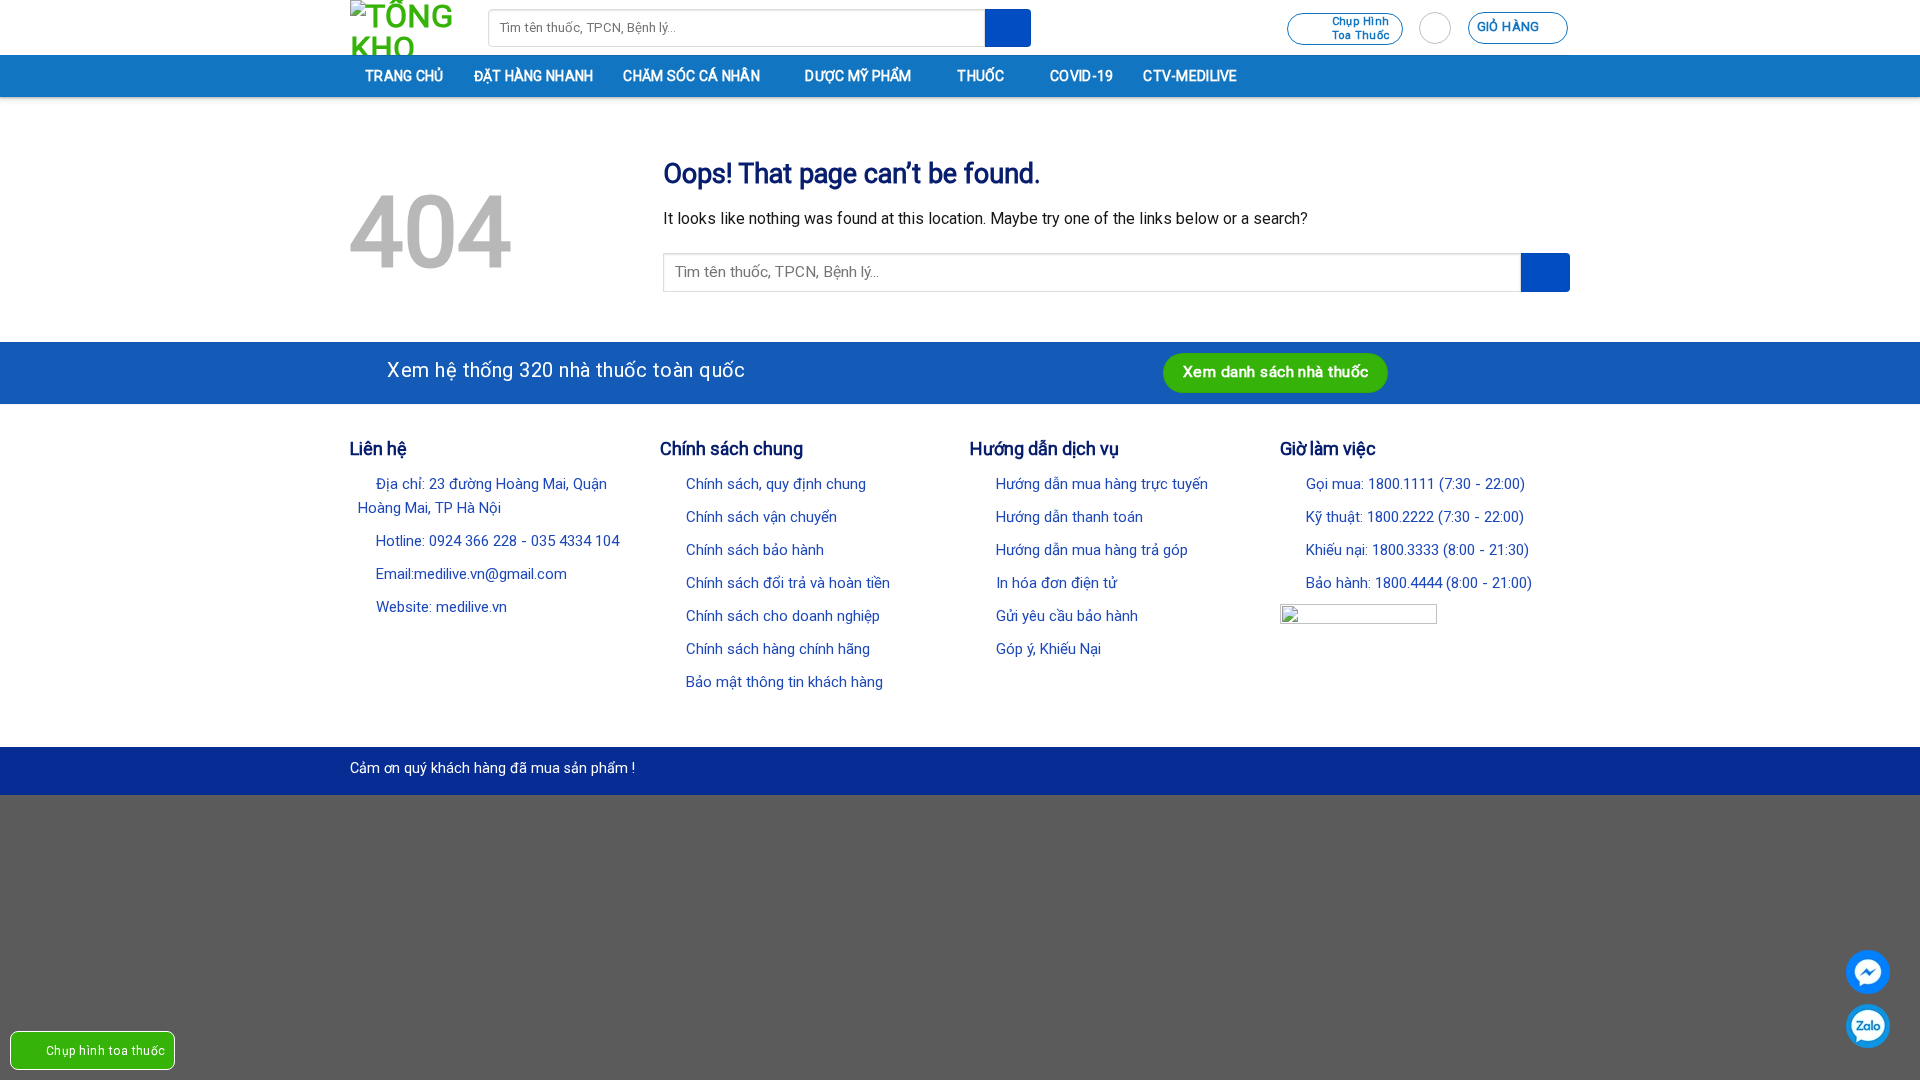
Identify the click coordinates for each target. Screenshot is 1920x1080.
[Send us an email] (440, 641)
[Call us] (466, 641)
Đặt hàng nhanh (534, 76)
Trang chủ (404, 76)
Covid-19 (1081, 76)
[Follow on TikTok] (414, 641)
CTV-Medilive (1190, 76)
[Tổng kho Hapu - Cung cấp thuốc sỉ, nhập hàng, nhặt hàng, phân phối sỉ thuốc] (404, 27)
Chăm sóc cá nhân (691, 76)
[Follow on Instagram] (388, 641)
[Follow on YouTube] (492, 641)
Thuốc (980, 76)
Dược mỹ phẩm (858, 76)
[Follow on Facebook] (362, 641)
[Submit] (1008, 28)
